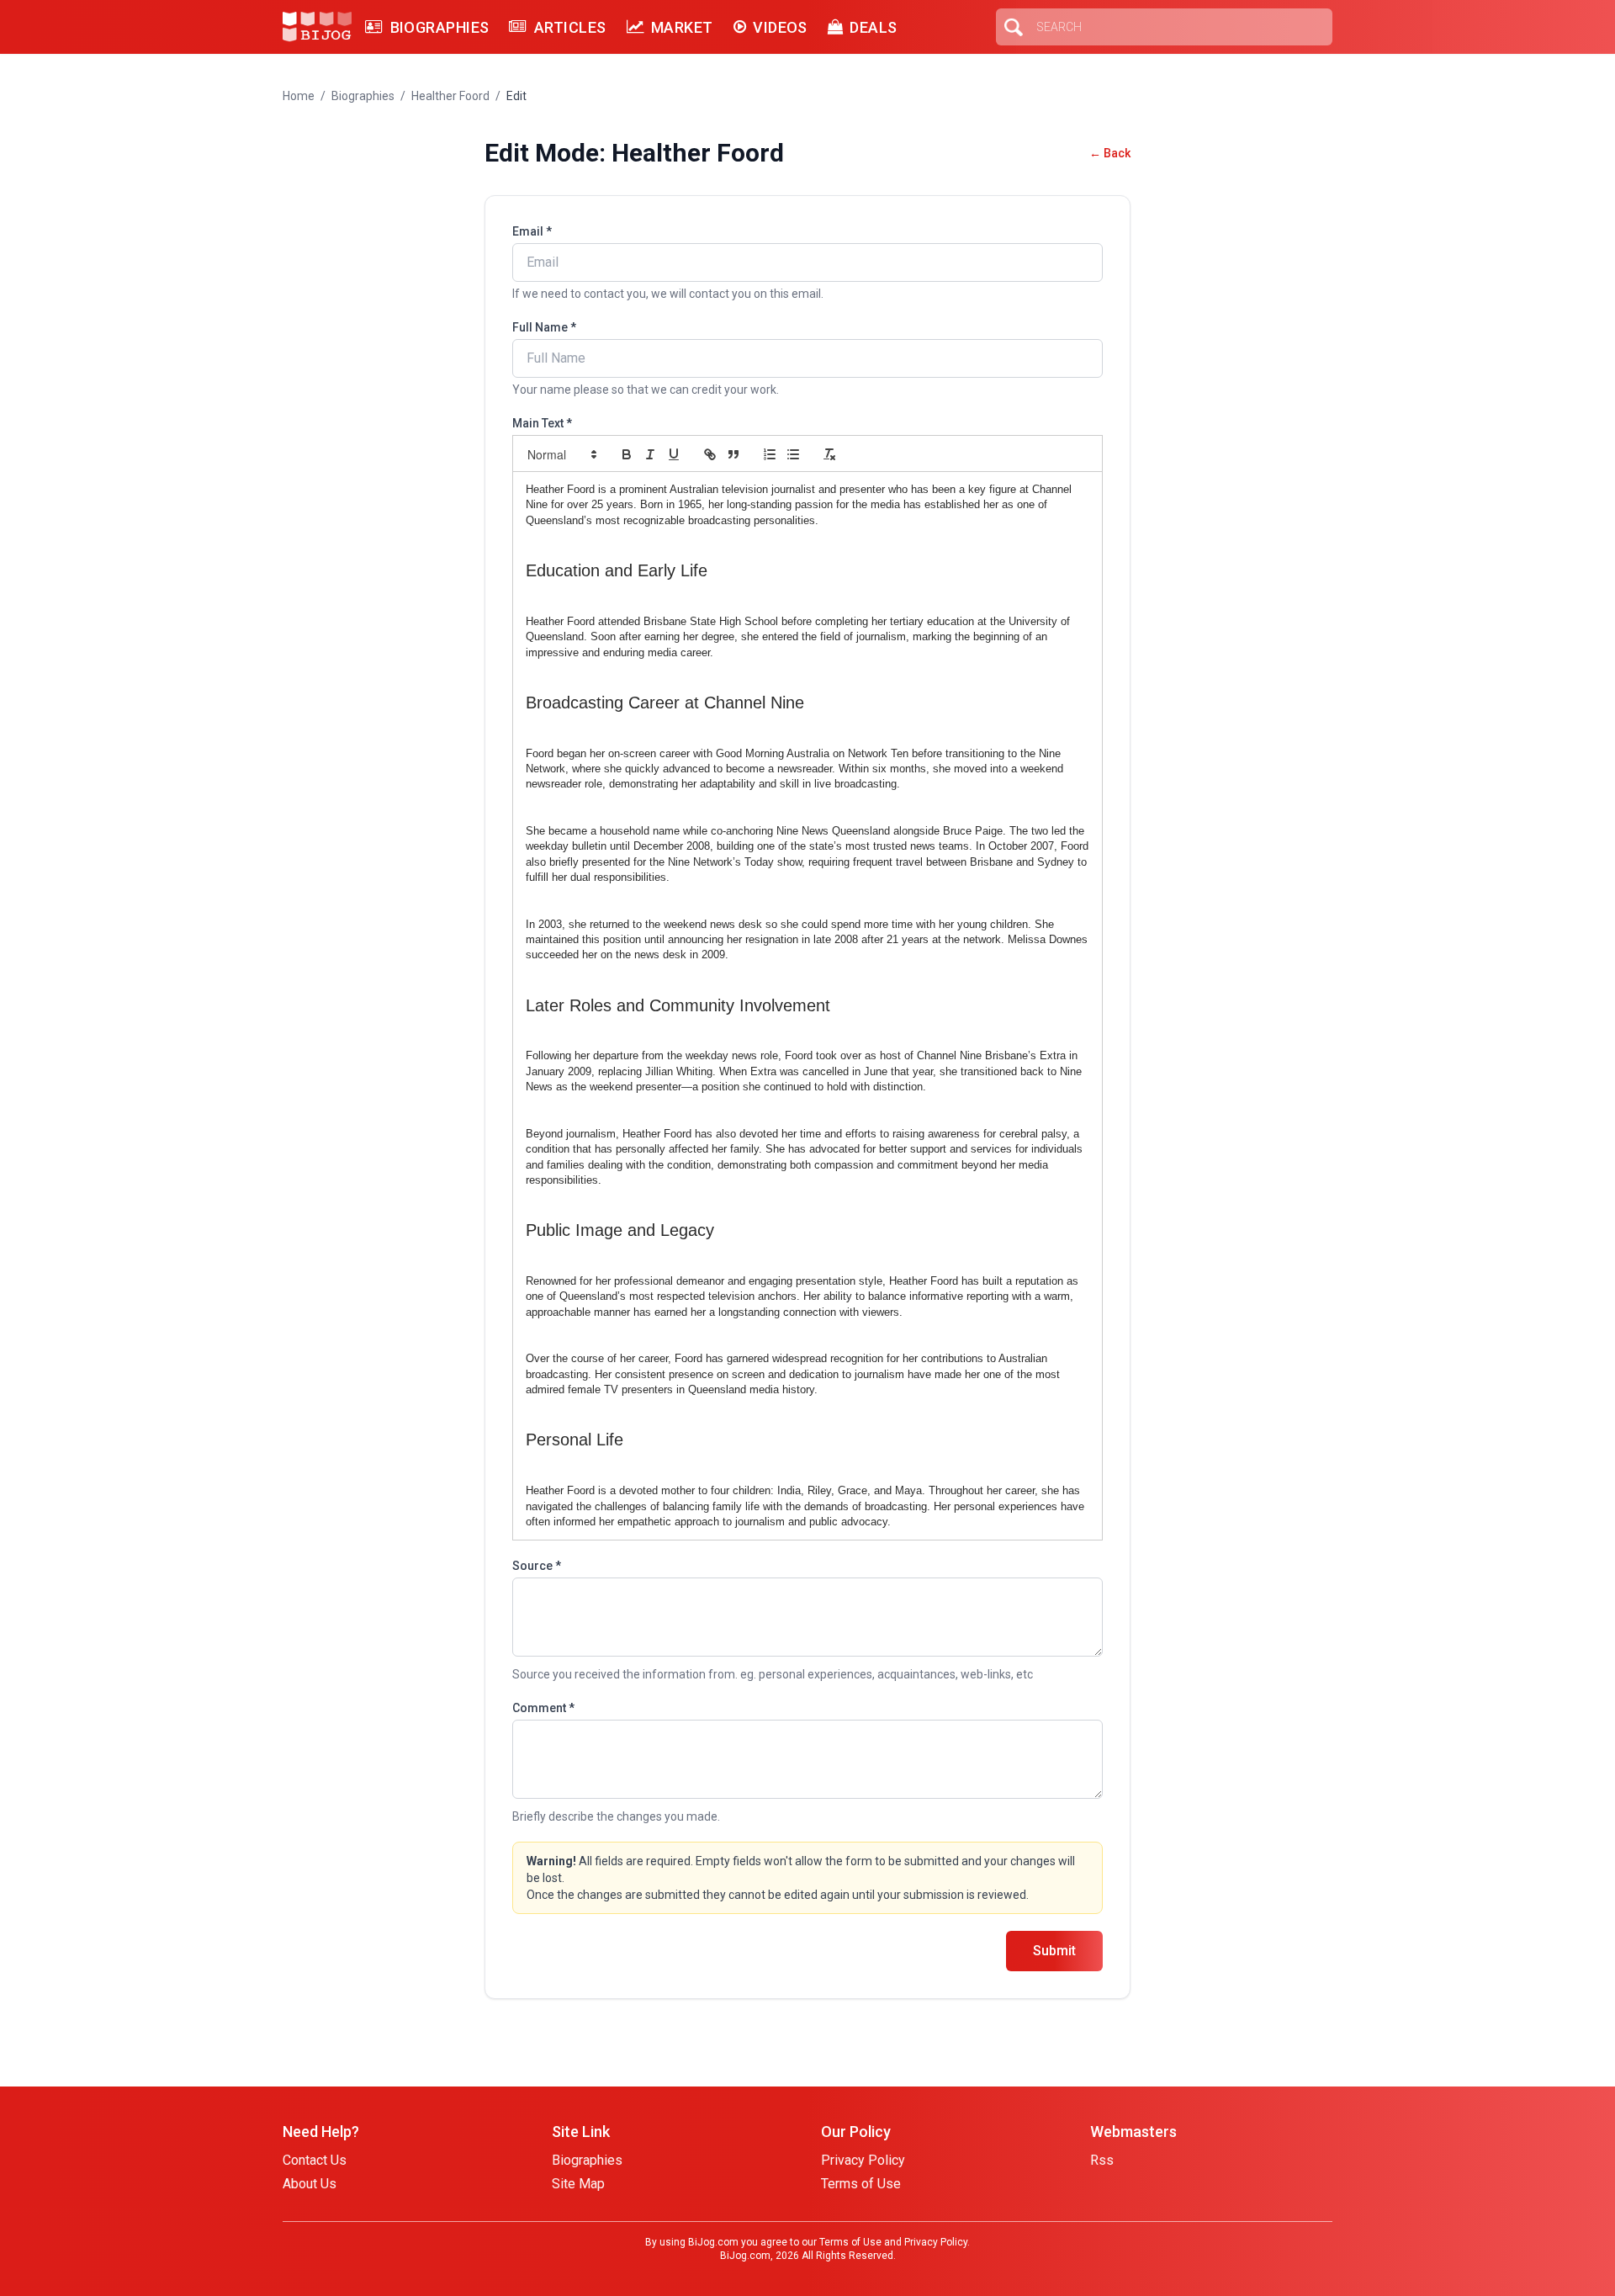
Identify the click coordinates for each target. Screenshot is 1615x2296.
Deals (873, 27)
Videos (780, 27)
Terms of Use (861, 2184)
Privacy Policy (863, 2160)
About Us (310, 2184)
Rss (1102, 2160)
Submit (1054, 1951)
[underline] (674, 454)
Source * (537, 1566)
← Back (1110, 153)
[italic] (650, 454)
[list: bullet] (793, 454)
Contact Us (315, 2160)
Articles (570, 27)
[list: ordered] (770, 454)
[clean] (829, 454)
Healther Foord (450, 96)
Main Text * (542, 423)
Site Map (578, 2184)
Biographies (439, 27)
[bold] (627, 454)
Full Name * (544, 327)
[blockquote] (733, 454)
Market (682, 27)
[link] (710, 454)
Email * (532, 231)
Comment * (543, 1708)
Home (299, 96)
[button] (561, 454)
